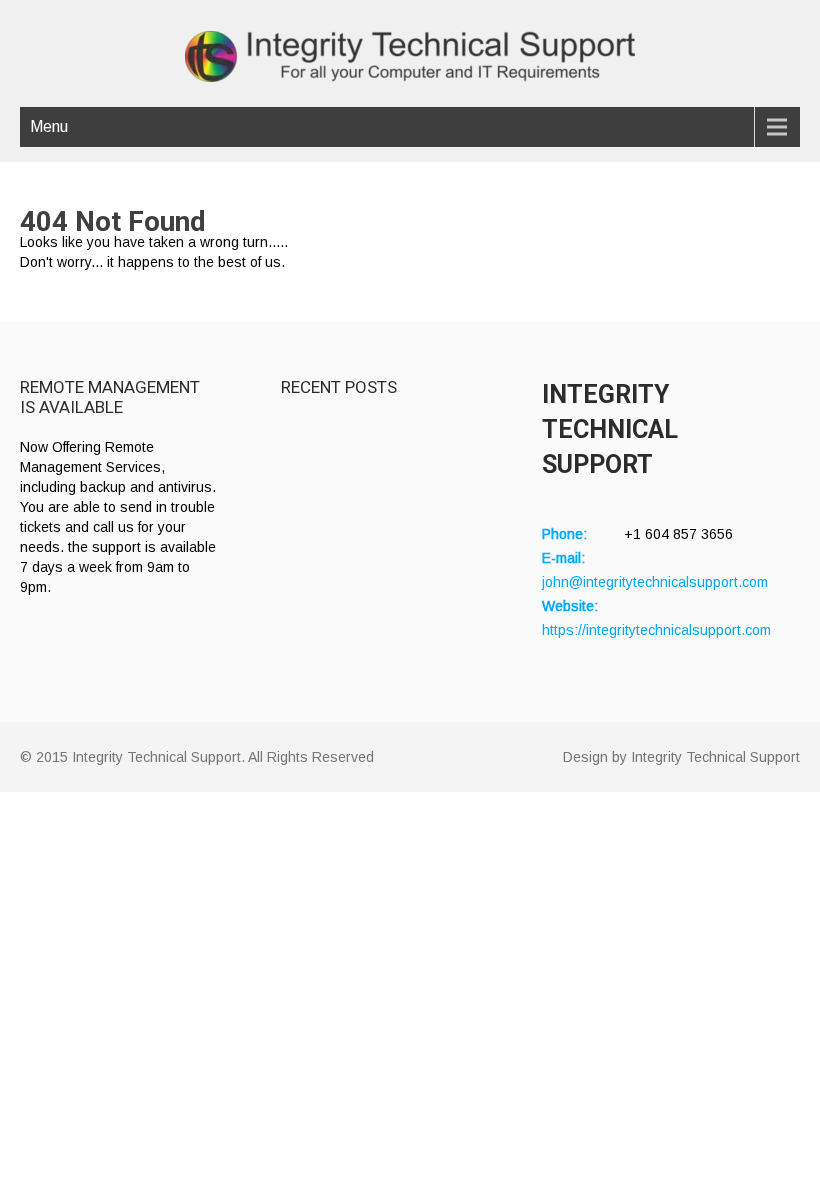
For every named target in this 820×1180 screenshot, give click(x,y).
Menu (49, 126)
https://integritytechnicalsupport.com (656, 630)
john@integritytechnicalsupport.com (655, 582)
